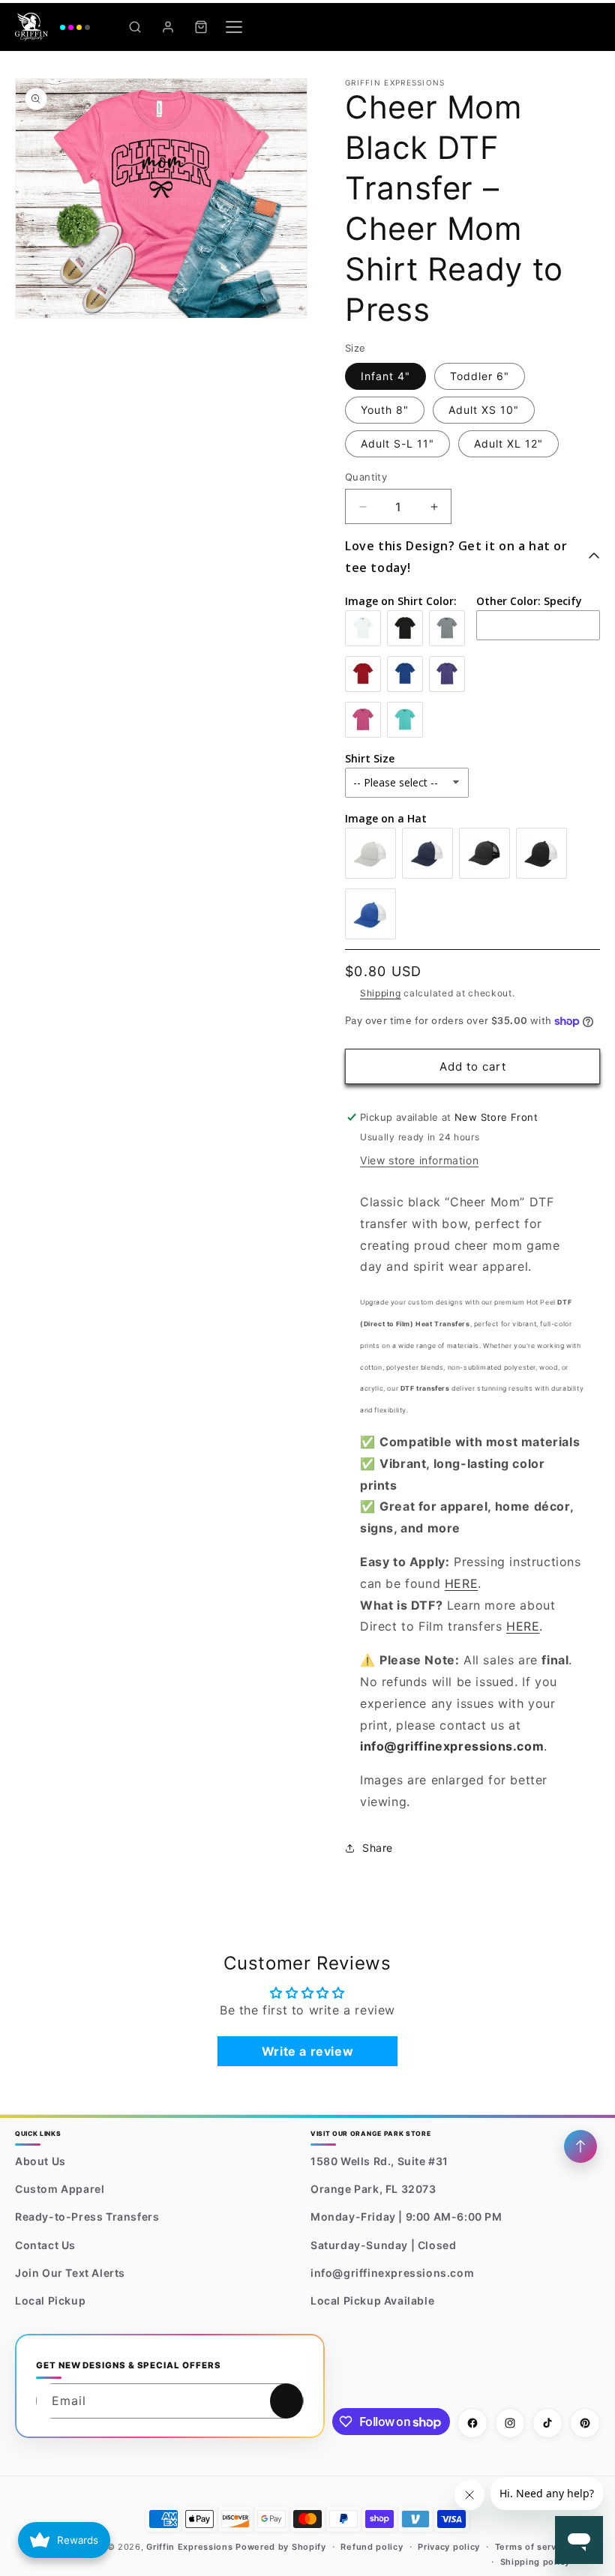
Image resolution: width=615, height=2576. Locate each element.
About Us (40, 2161)
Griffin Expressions (189, 2547)
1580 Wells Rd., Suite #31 (379, 2161)
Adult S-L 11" (397, 443)
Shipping (381, 993)
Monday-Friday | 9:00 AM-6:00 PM (406, 2217)
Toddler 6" (480, 376)
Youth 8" (385, 410)
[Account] (168, 27)
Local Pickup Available (372, 2300)
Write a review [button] (307, 2051)
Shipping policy (535, 2562)
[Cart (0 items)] (201, 27)
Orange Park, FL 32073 (373, 2189)
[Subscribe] (286, 2401)
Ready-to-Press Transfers (87, 2217)
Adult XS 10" (484, 410)
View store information (419, 1160)
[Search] (135, 27)
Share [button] (378, 1848)
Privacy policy (449, 2547)
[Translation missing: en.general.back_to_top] (580, 2146)
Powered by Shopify (281, 2547)
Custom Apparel (60, 2189)
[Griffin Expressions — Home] (52, 27)
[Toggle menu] (234, 27)
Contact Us (45, 2245)
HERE (461, 1583)
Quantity (366, 477)
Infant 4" (385, 376)
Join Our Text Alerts (70, 2273)
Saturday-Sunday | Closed (383, 2245)
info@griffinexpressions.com (392, 2273)
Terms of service (532, 2547)
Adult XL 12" (508, 443)
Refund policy (372, 2547)
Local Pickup (50, 2300)
